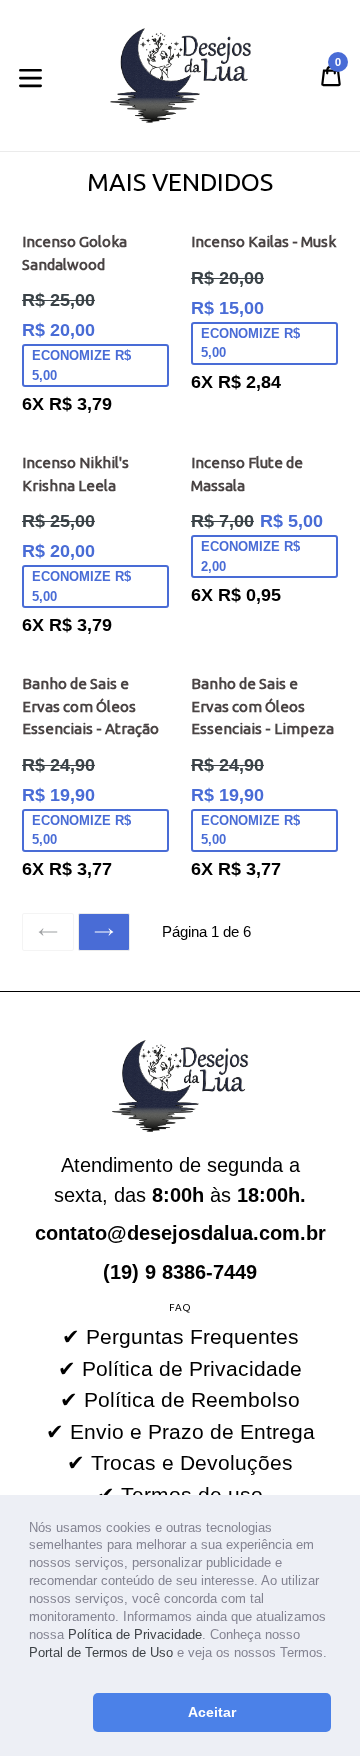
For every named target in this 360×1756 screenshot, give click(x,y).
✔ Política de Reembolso (180, 1399)
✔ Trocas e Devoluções (180, 1462)
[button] (31, 1672)
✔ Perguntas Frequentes (180, 1336)
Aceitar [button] (212, 1712)
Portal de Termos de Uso (101, 1652)
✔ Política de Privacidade (180, 1368)
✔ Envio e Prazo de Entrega (180, 1431)
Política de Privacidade (135, 1634)
